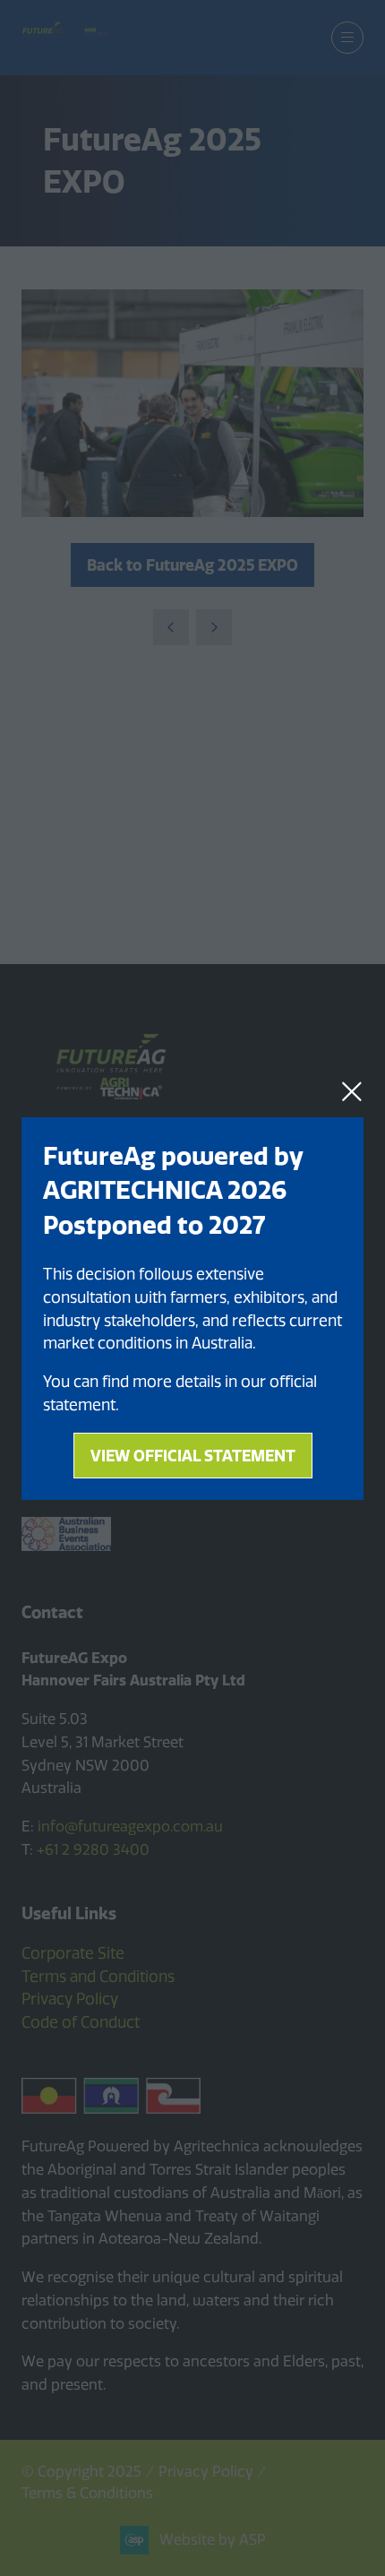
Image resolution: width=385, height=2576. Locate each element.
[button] (352, 1091)
